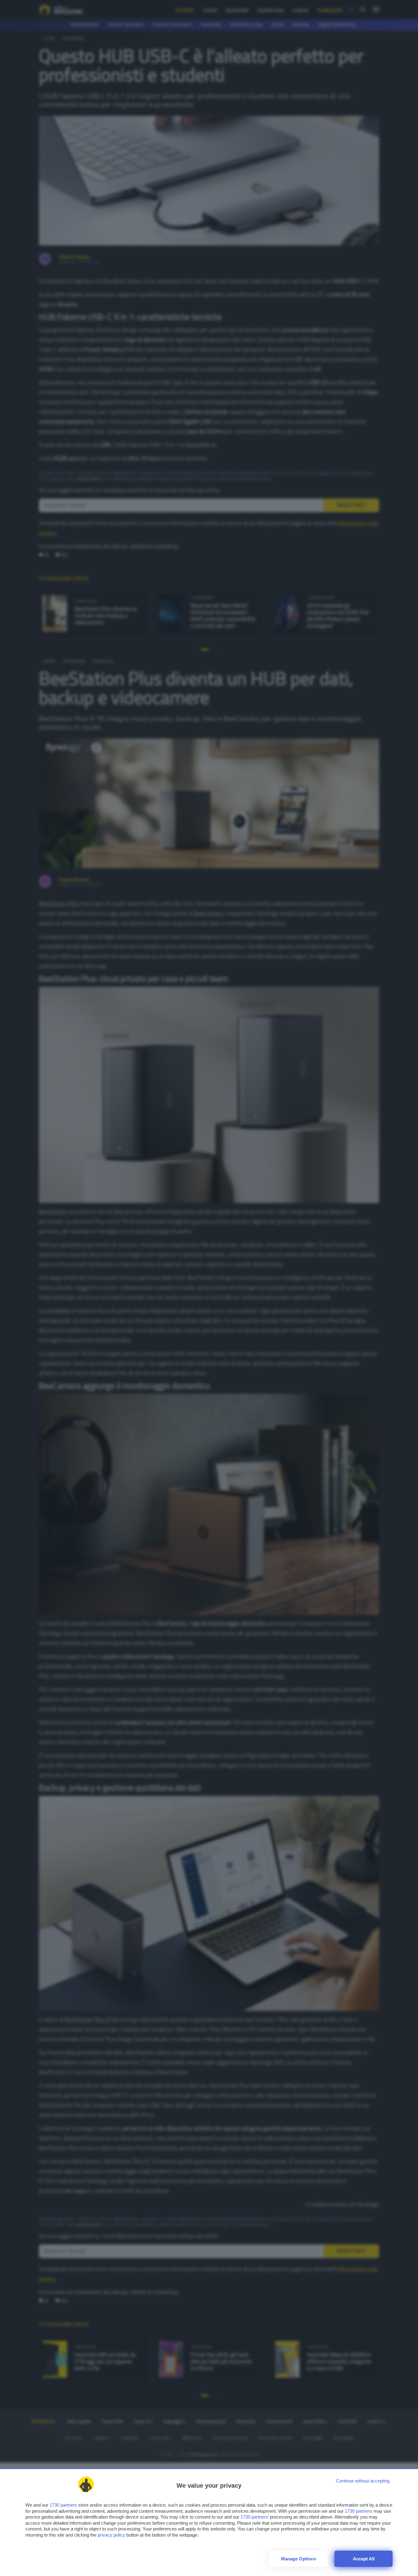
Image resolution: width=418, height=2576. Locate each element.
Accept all (364, 2559)
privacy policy (111, 2535)
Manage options (299, 2559)
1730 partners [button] (63, 2505)
